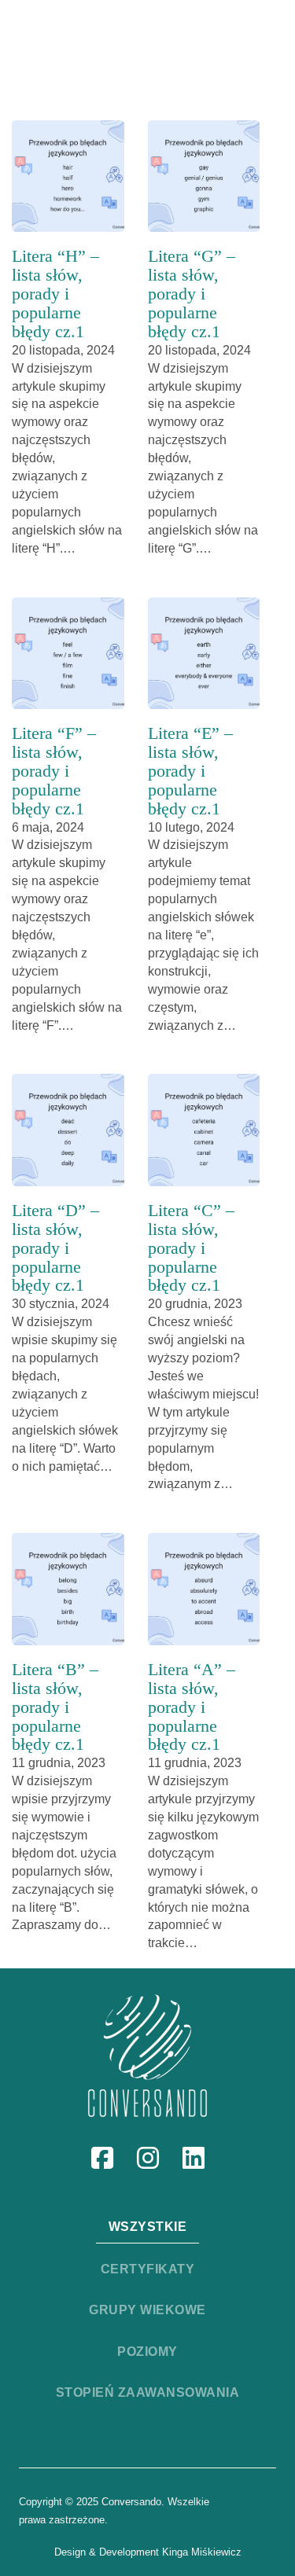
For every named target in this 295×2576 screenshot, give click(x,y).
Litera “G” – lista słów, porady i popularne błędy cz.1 (192, 294)
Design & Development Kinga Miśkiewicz (148, 2552)
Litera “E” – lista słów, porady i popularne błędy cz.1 (190, 771)
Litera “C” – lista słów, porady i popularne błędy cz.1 (191, 1248)
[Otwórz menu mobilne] (227, 35)
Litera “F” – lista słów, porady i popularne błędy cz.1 (54, 771)
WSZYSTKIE (148, 2227)
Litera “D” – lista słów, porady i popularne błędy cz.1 (55, 1248)
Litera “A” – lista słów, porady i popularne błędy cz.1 (192, 1707)
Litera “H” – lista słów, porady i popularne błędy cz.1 (55, 294)
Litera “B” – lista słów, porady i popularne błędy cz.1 (55, 1707)
